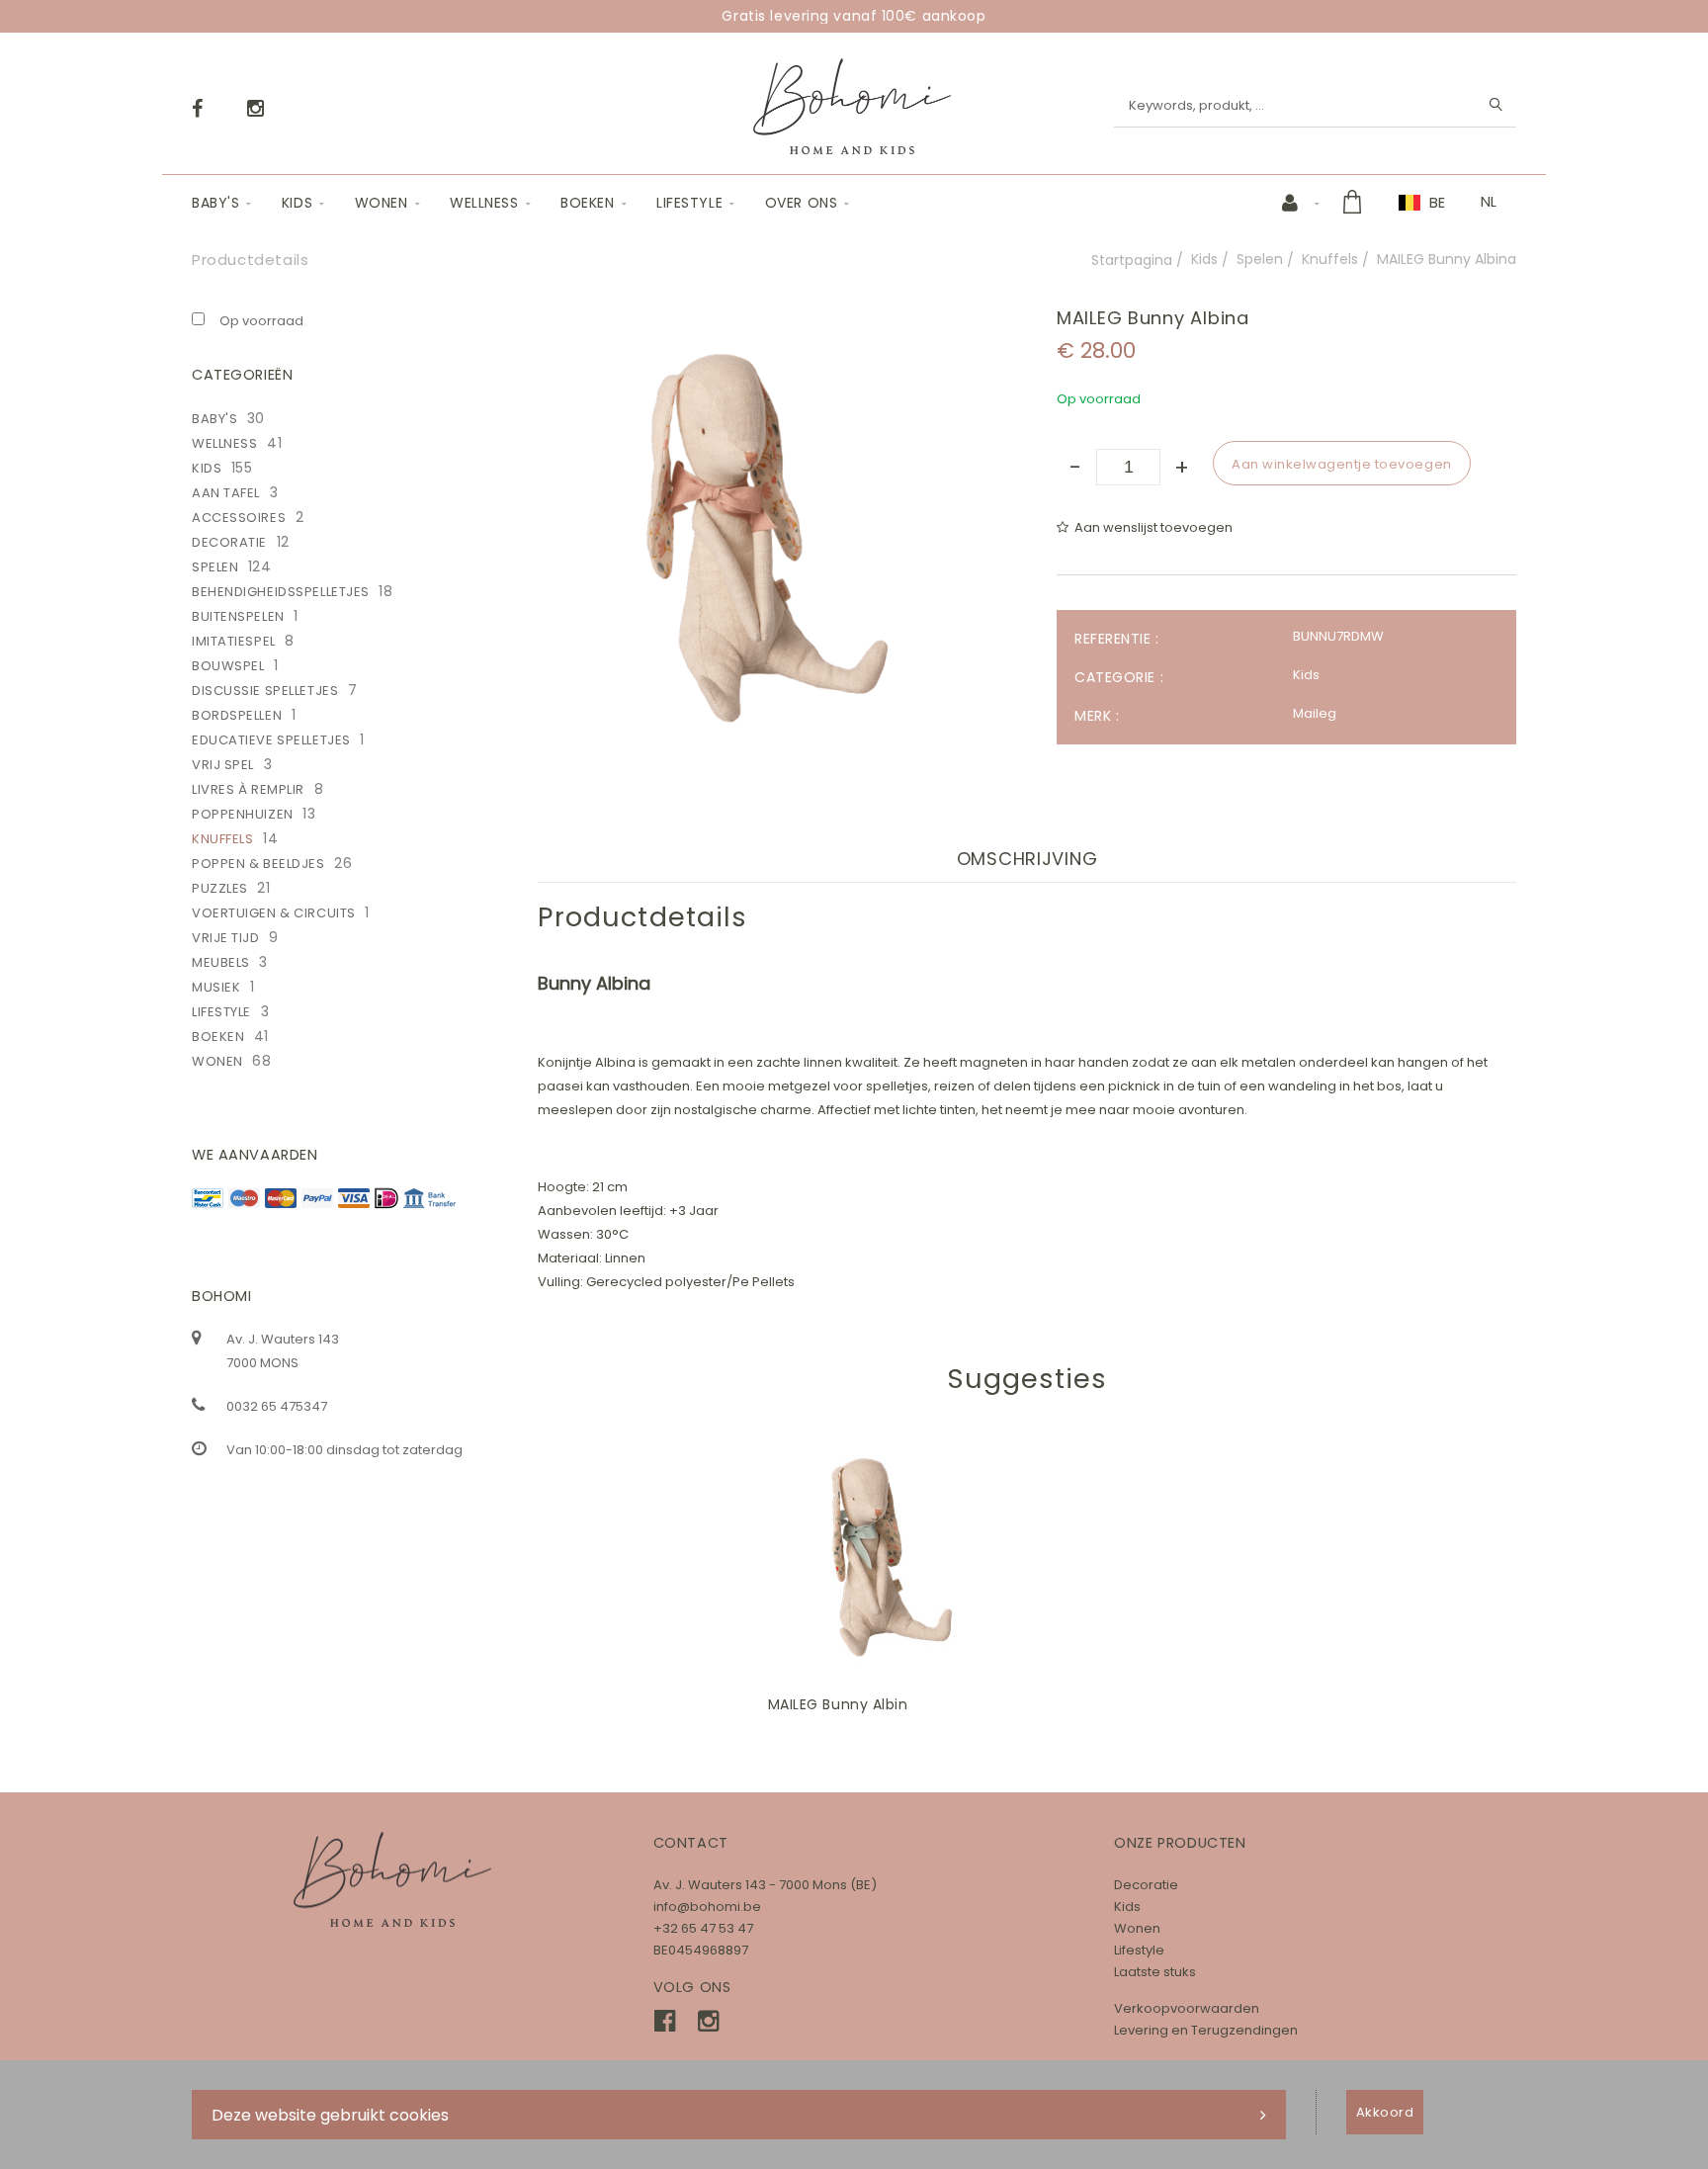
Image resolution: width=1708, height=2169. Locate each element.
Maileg (1315, 713)
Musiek (216, 987)
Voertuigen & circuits (274, 913)
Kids (297, 203)
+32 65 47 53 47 (703, 1928)
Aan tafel (226, 493)
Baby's (215, 203)
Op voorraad (261, 321)
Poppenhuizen (243, 814)
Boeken (587, 203)
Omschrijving (1027, 859)
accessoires (239, 518)
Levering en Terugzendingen (1206, 2030)
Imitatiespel (234, 641)
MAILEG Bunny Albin (838, 1704)
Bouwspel (228, 666)
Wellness (484, 203)
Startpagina (1132, 260)
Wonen (382, 203)
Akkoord (1385, 2112)
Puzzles (220, 888)
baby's (214, 419)
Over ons (801, 203)
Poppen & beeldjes (258, 864)
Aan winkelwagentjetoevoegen (901, 1557)
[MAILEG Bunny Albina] (768, 322)
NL (1489, 202)
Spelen (1260, 259)
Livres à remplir (248, 789)
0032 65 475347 (277, 1406)
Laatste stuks (1155, 1972)
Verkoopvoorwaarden (1187, 2008)
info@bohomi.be (707, 1907)
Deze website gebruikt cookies (330, 2115)
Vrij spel (223, 765)
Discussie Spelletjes (265, 691)
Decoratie (229, 542)
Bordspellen (237, 715)
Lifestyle (689, 203)
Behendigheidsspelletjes (281, 592)
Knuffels (1330, 259)
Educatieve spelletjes (271, 740)
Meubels (221, 962)
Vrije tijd (226, 938)
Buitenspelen (238, 616)
